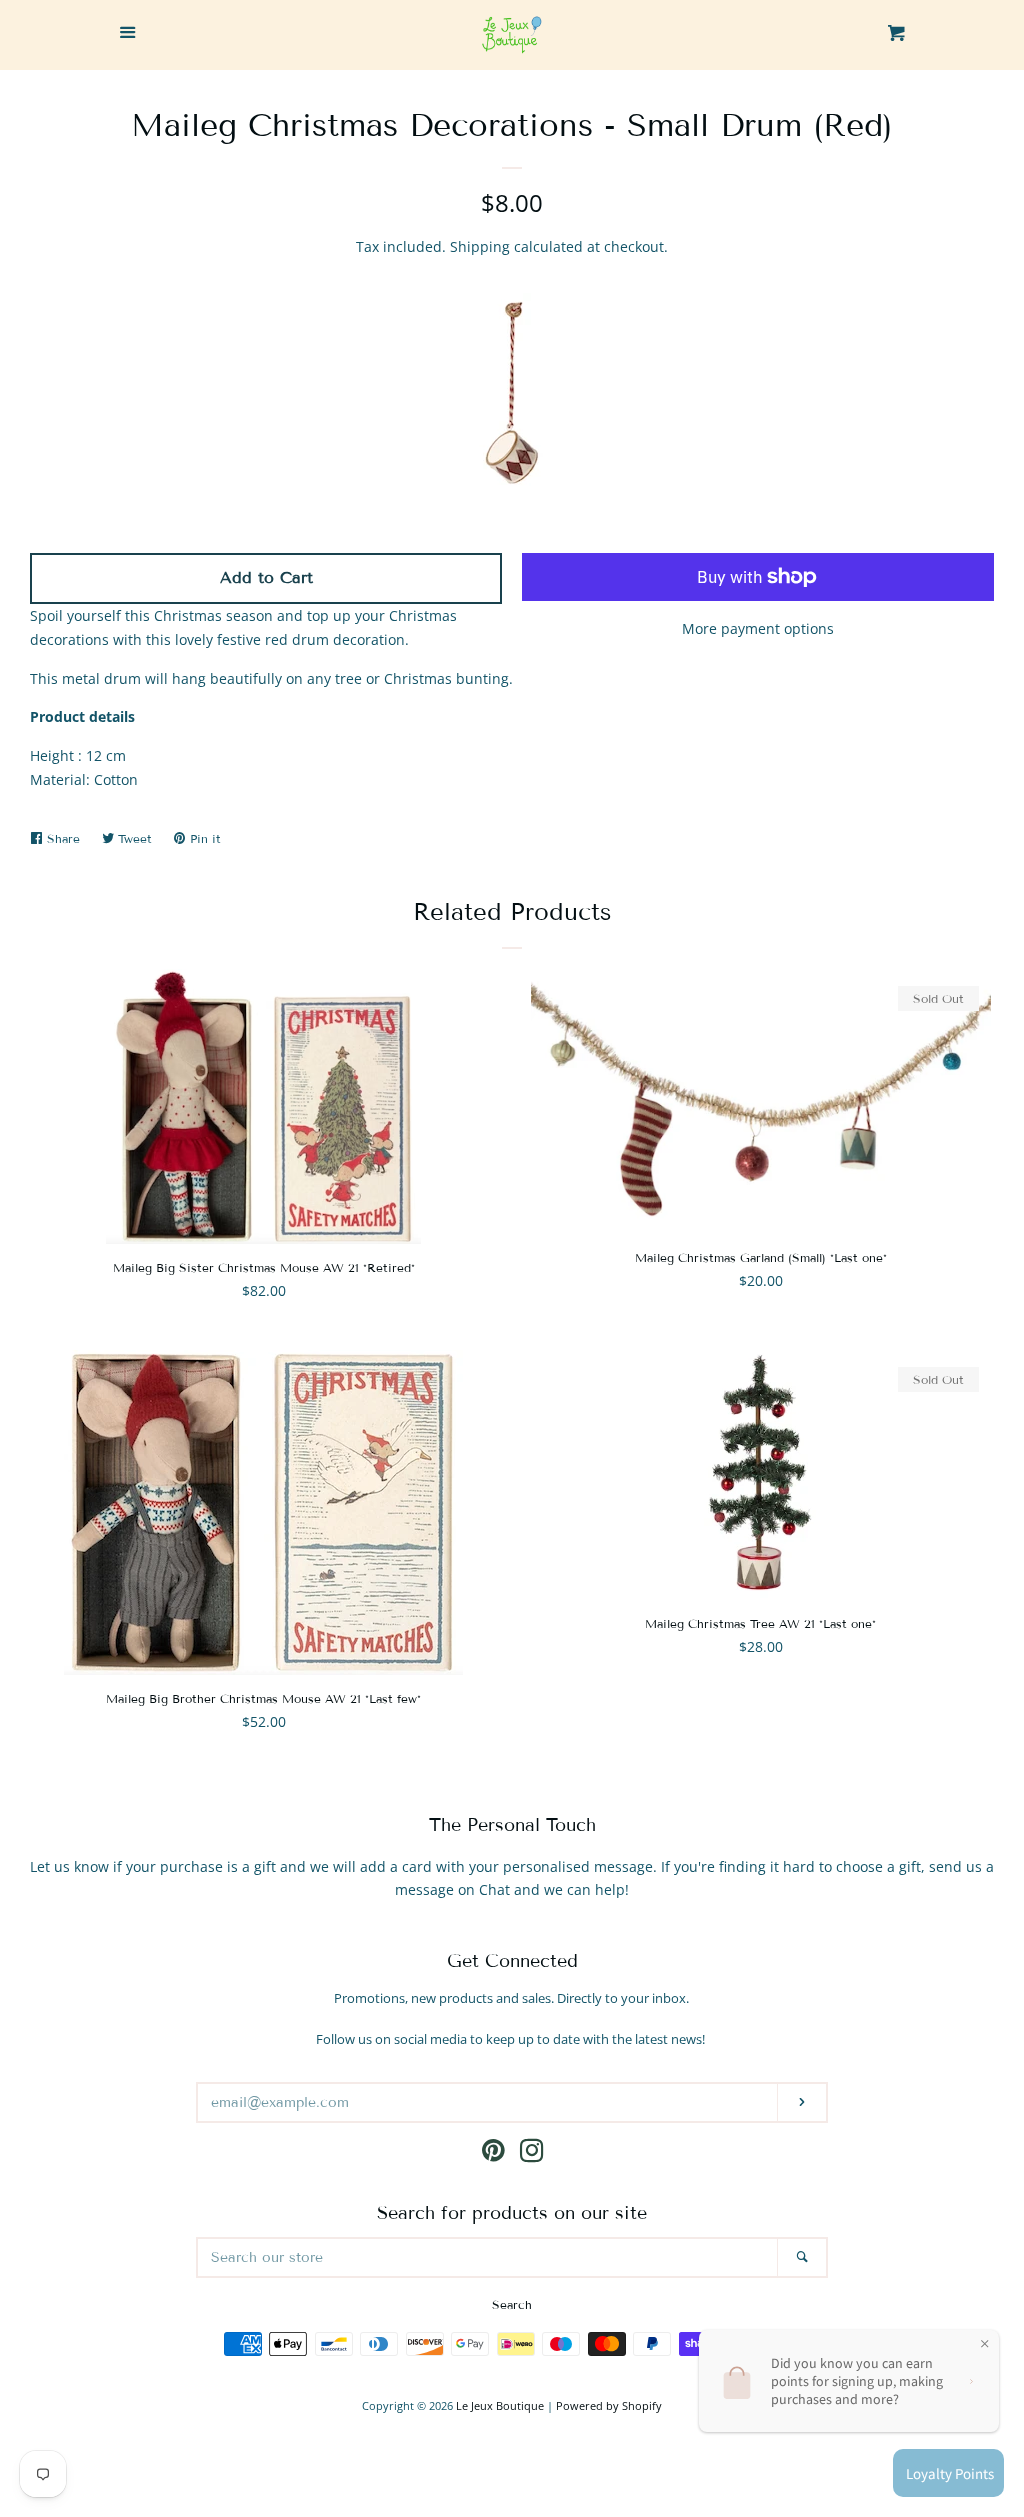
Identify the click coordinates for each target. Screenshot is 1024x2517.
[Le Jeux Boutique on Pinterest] (493, 2154)
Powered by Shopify (609, 2405)
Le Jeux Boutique (500, 2405)
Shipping (480, 246)
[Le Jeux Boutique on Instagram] (532, 2154)
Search (512, 2304)
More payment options (758, 628)
